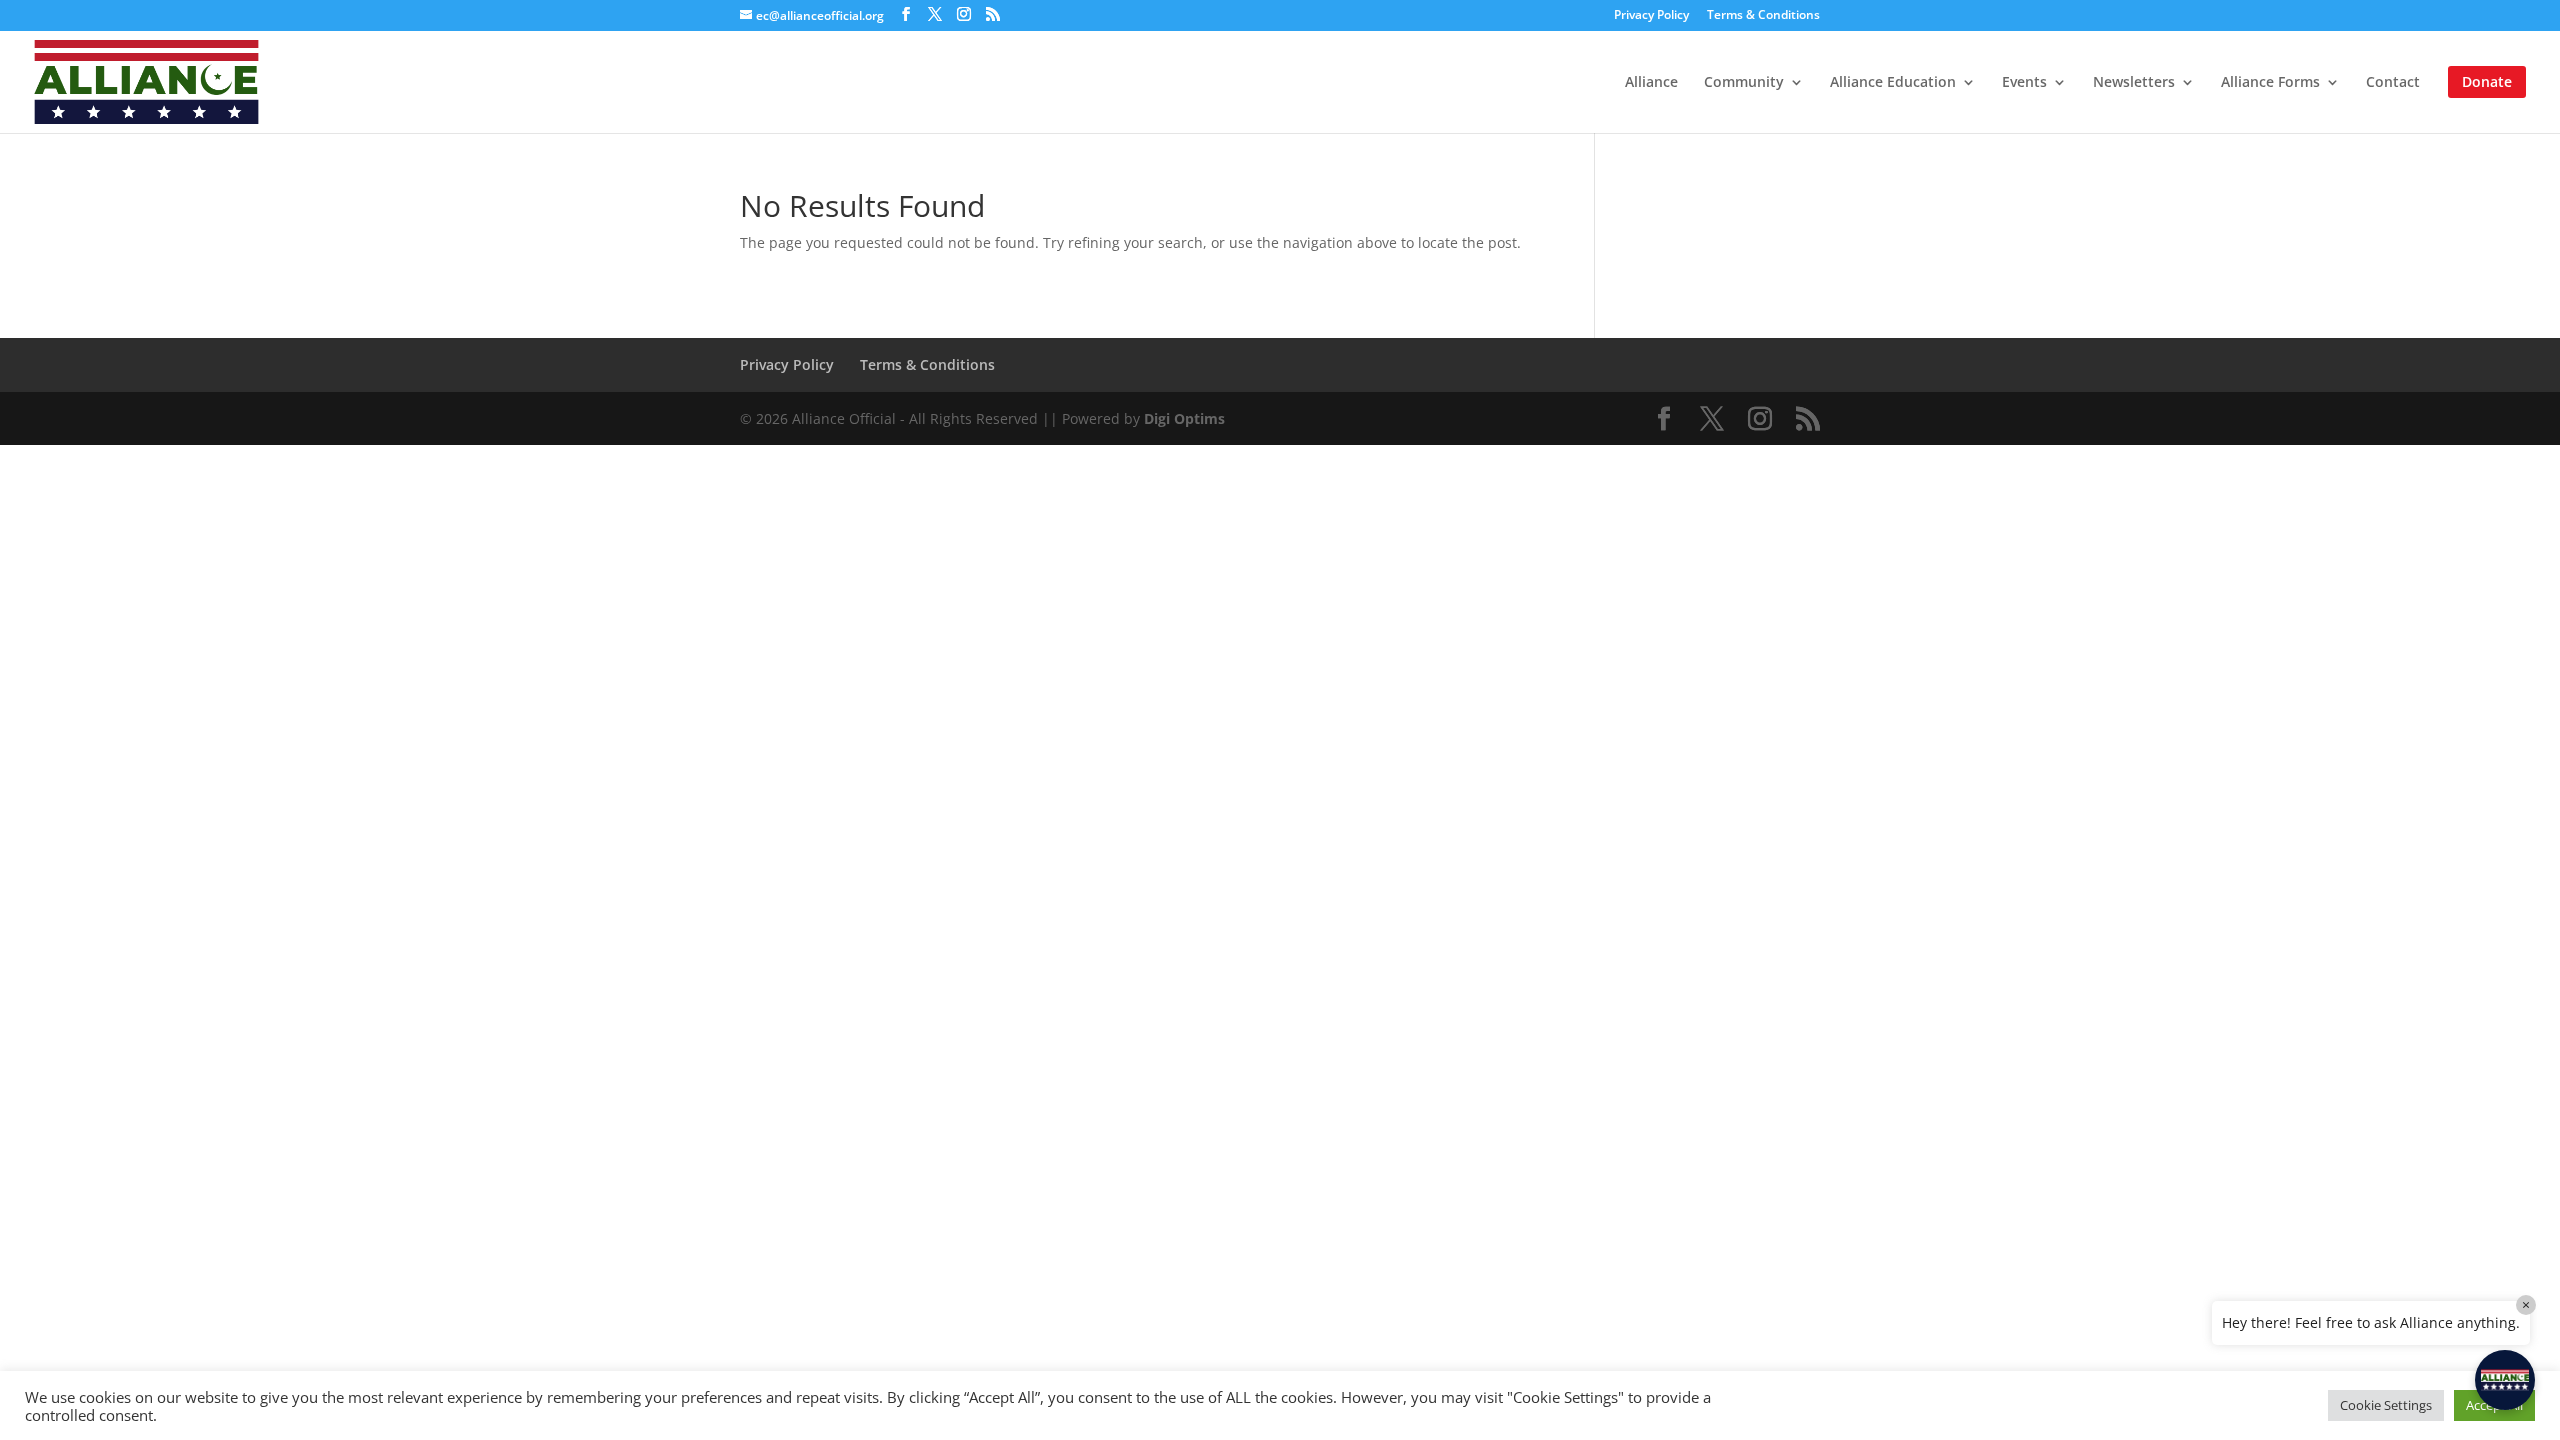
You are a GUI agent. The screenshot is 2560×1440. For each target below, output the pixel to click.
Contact (2393, 83)
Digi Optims (1184, 418)
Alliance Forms (2270, 83)
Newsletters (2134, 83)
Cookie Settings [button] (2386, 1405)
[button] (2505, 1380)
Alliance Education (1893, 83)
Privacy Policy (1651, 16)
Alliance (1651, 83)
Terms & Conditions (1763, 16)
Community (1744, 83)
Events (2024, 83)
